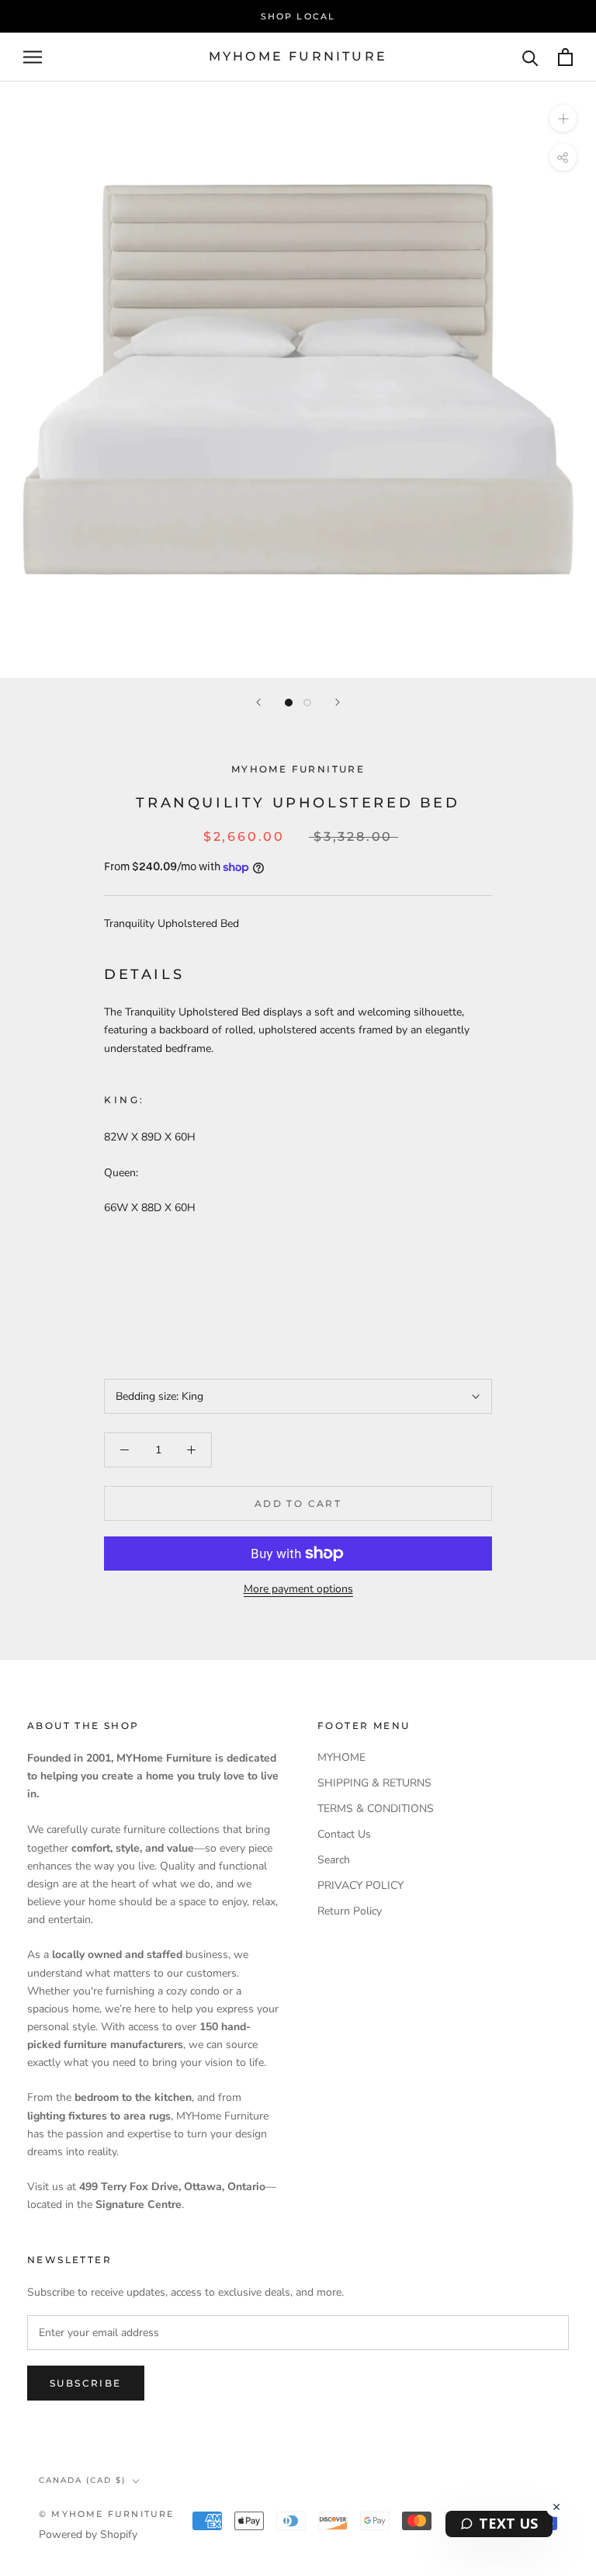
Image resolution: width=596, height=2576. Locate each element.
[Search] (530, 57)
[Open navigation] (33, 57)
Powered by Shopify (88, 2534)
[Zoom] (563, 118)
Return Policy (350, 1911)
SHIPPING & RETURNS (374, 1783)
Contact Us (344, 1834)
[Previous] (258, 702)
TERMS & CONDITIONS (376, 1809)
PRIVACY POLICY (360, 1885)
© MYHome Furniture (107, 2514)
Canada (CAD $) (82, 2480)
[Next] (338, 702)
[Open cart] (565, 57)
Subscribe (86, 2383)
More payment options (298, 1589)
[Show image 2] (307, 703)
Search (334, 1860)
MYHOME (341, 1757)
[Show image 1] (289, 703)
